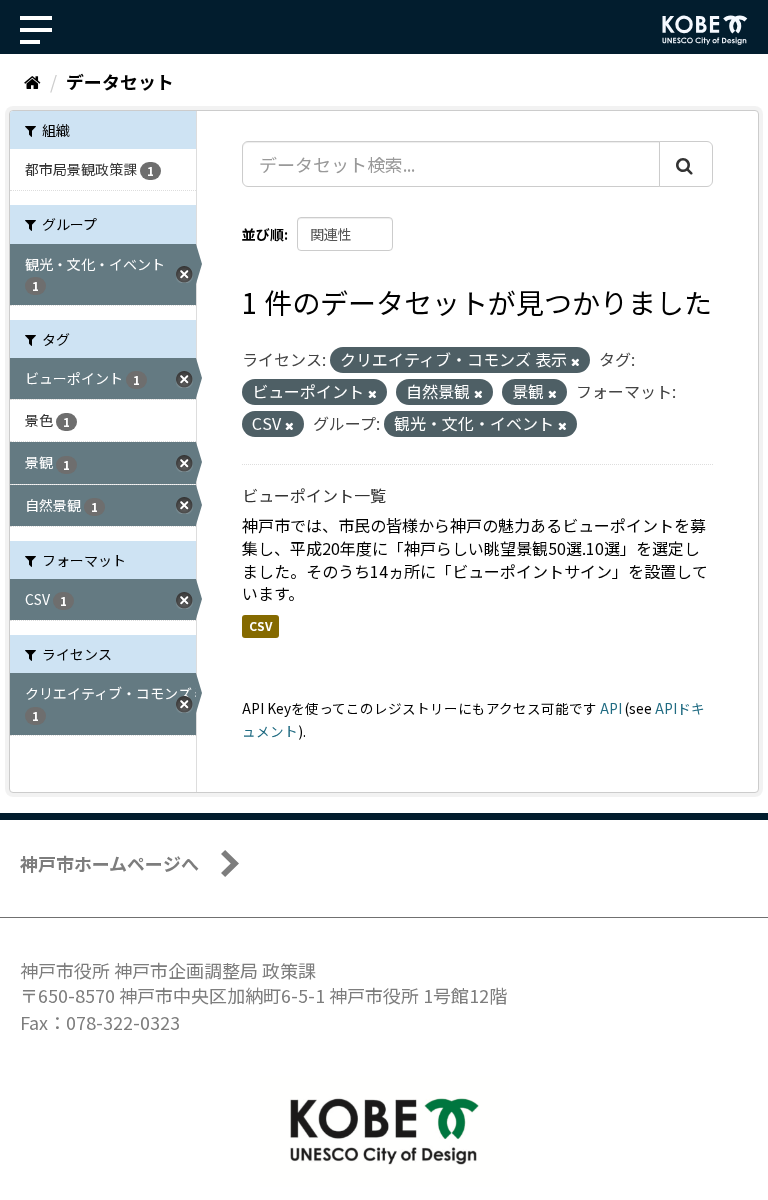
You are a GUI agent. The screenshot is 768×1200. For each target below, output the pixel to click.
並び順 (263, 234)
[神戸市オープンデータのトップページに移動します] (705, 30)
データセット (120, 81)
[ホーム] (32, 81)
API (611, 708)
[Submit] (686, 164)
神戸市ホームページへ (109, 863)
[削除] (575, 361)
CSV (260, 625)
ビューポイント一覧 (314, 495)
